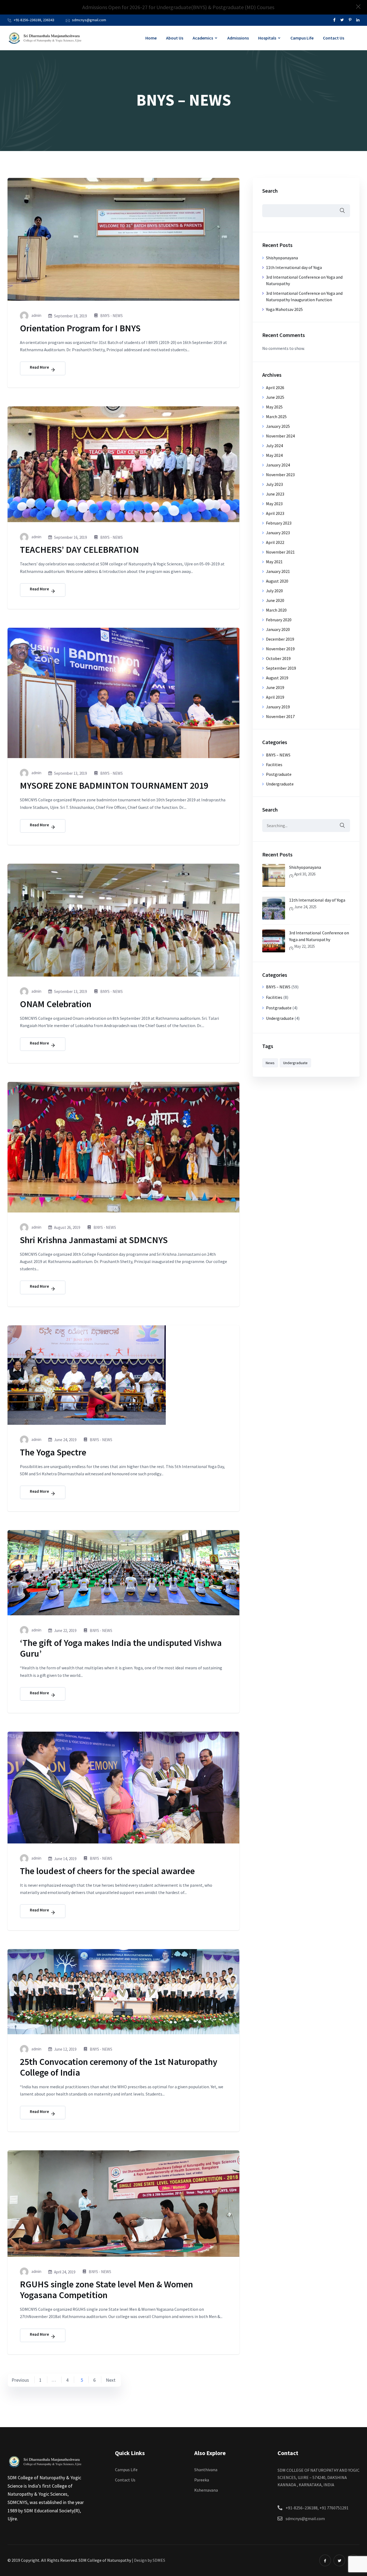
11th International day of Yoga (294, 267)
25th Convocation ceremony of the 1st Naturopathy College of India (119, 2067)
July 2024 (274, 446)
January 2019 (278, 707)
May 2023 (274, 504)
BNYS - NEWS (111, 316)
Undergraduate (280, 784)
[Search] (342, 826)
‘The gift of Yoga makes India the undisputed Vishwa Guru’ (121, 1648)
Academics (203, 38)
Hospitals (267, 38)
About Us (175, 38)
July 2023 (274, 484)
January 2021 (278, 571)
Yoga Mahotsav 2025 (284, 309)
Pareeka (202, 2480)
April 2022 (275, 542)
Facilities (274, 765)
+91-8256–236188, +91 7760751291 (317, 2508)
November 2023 (280, 475)
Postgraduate (279, 774)
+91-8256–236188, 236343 (34, 20)
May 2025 (274, 407)
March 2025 (276, 417)
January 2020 (278, 629)
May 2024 (274, 455)
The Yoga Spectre (53, 1452)
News (270, 1063)
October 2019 (278, 658)
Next (111, 2380)
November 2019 (280, 649)
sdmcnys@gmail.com (89, 20)
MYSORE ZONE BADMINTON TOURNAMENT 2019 (114, 785)
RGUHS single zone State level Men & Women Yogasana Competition (106, 2290)
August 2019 (277, 678)
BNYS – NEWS (278, 755)
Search (270, 191)
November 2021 (280, 552)
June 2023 (275, 494)
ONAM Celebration (56, 1004)
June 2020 (275, 600)
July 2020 (274, 591)
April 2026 (275, 388)
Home (151, 38)
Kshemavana (206, 2490)
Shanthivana (206, 2470)
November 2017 (280, 716)
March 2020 (276, 610)
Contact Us (334, 38)
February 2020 (279, 620)
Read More (40, 367)
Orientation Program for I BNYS (80, 328)
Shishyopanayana (282, 258)
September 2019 (281, 668)
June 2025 (275, 397)
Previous (20, 2380)
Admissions (238, 38)
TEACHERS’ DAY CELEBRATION (79, 550)
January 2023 (278, 533)
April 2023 (275, 513)
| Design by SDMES (149, 2560)
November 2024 (280, 436)
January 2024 (278, 465)
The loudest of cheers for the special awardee (107, 1871)
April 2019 (275, 697)
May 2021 (274, 562)
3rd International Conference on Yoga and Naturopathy (319, 936)
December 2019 (280, 639)
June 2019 (275, 687)
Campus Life (302, 38)
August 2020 (277, 581)
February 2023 (279, 523)
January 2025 (278, 426)
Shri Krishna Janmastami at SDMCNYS (94, 1240)
